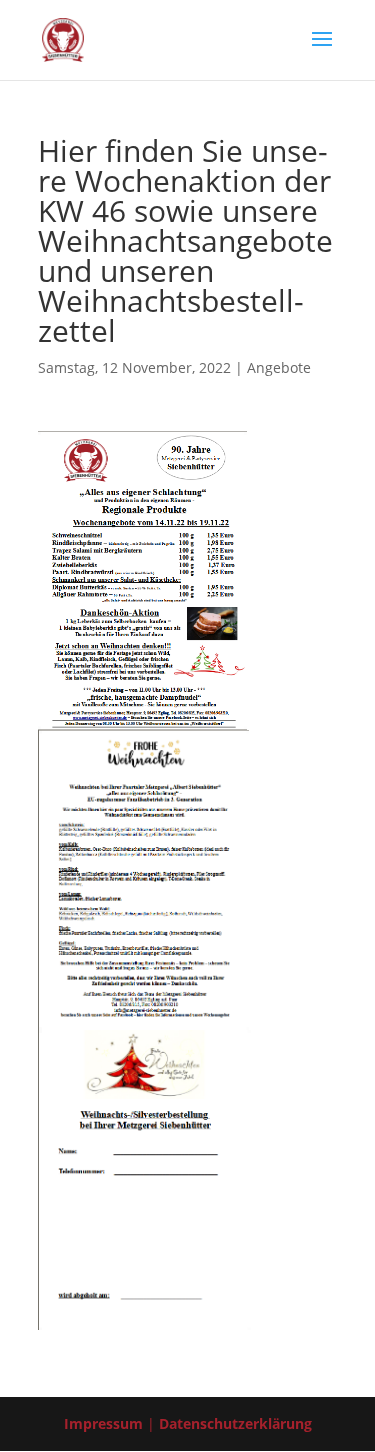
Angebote (279, 367)
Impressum (103, 1423)
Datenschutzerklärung (235, 1423)
